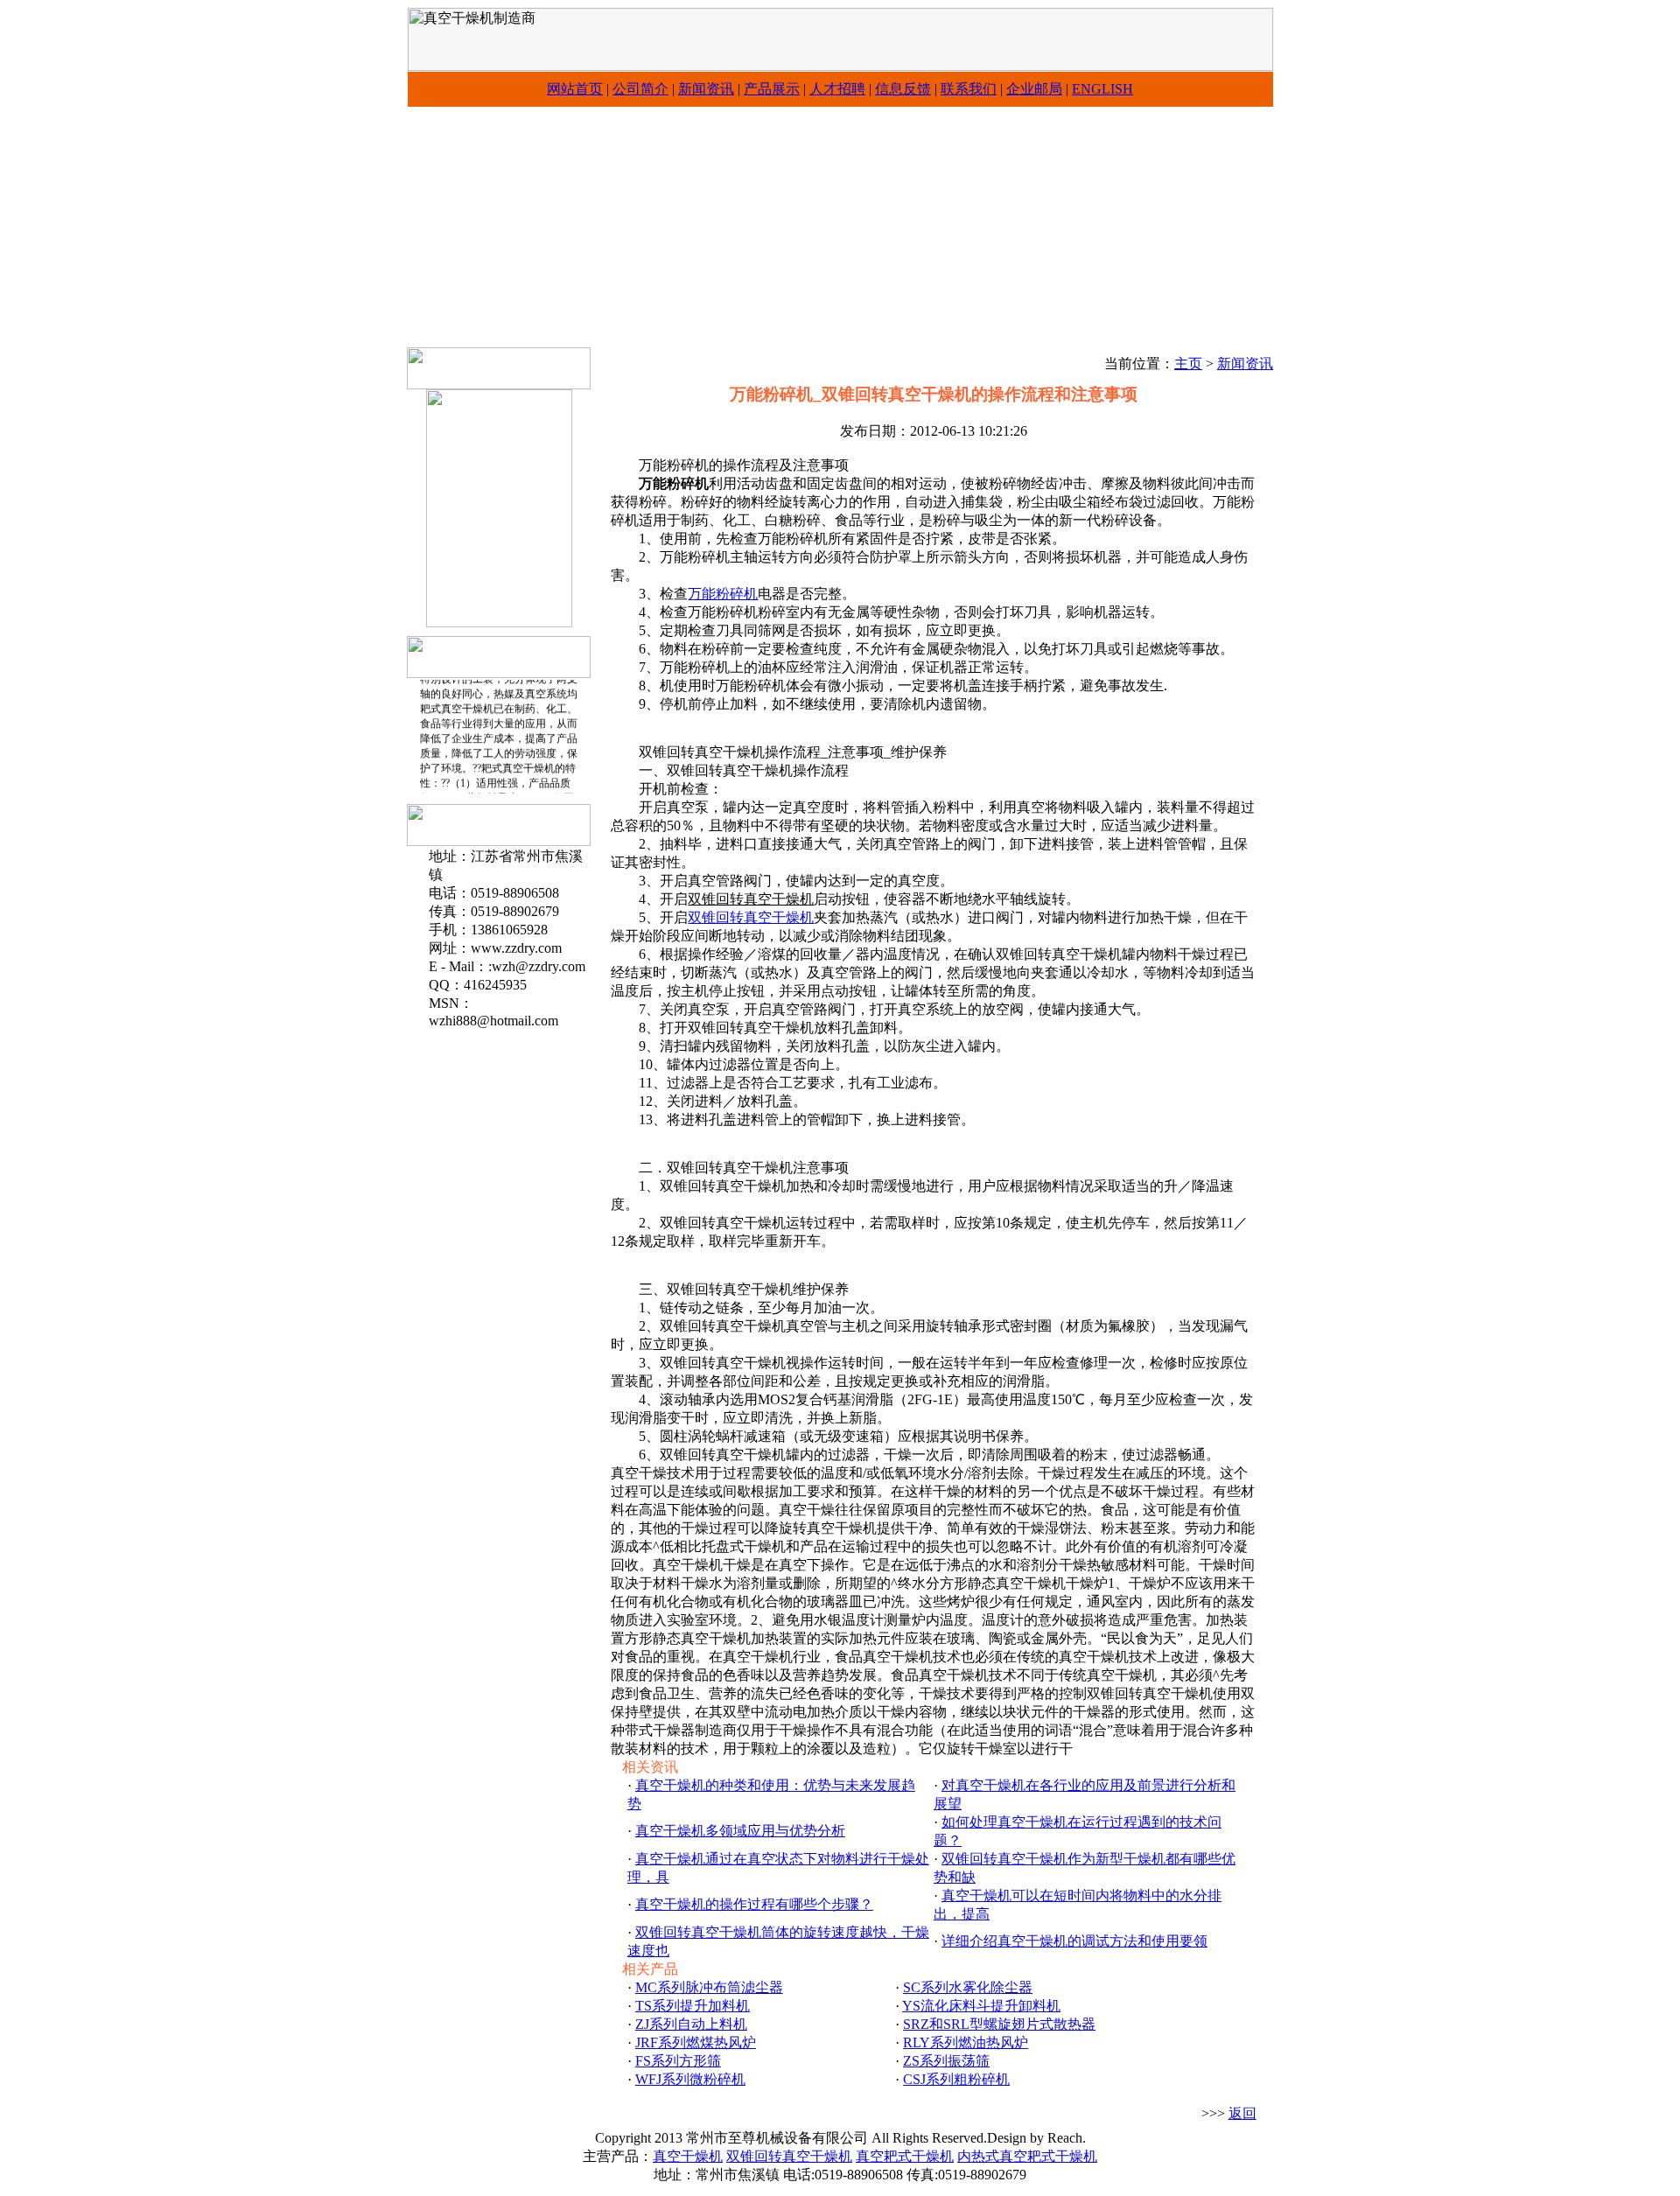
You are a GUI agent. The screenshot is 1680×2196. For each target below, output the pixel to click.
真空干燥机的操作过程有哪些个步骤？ (754, 1904)
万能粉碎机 (723, 594)
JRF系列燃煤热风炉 (696, 2042)
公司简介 (640, 89)
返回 (1242, 2113)
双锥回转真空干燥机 (751, 917)
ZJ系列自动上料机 (691, 2024)
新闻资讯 (706, 89)
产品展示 (772, 89)
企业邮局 (1034, 89)
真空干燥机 (688, 2156)
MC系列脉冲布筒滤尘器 (709, 1987)
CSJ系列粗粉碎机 (956, 2079)
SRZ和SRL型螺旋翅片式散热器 (999, 2024)
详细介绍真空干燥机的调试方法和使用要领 (1074, 1941)
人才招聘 (837, 89)
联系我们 (969, 89)
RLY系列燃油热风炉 (966, 2042)
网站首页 (575, 89)
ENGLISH (1102, 89)
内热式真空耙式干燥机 (1027, 2156)
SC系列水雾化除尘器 (968, 1987)
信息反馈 (903, 89)
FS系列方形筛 (678, 2061)
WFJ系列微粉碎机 (690, 2079)
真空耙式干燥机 (905, 2156)
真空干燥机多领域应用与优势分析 (740, 1831)
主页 (1188, 364)
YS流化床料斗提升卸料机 (981, 2006)
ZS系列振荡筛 (946, 2061)
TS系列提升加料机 (693, 2006)
